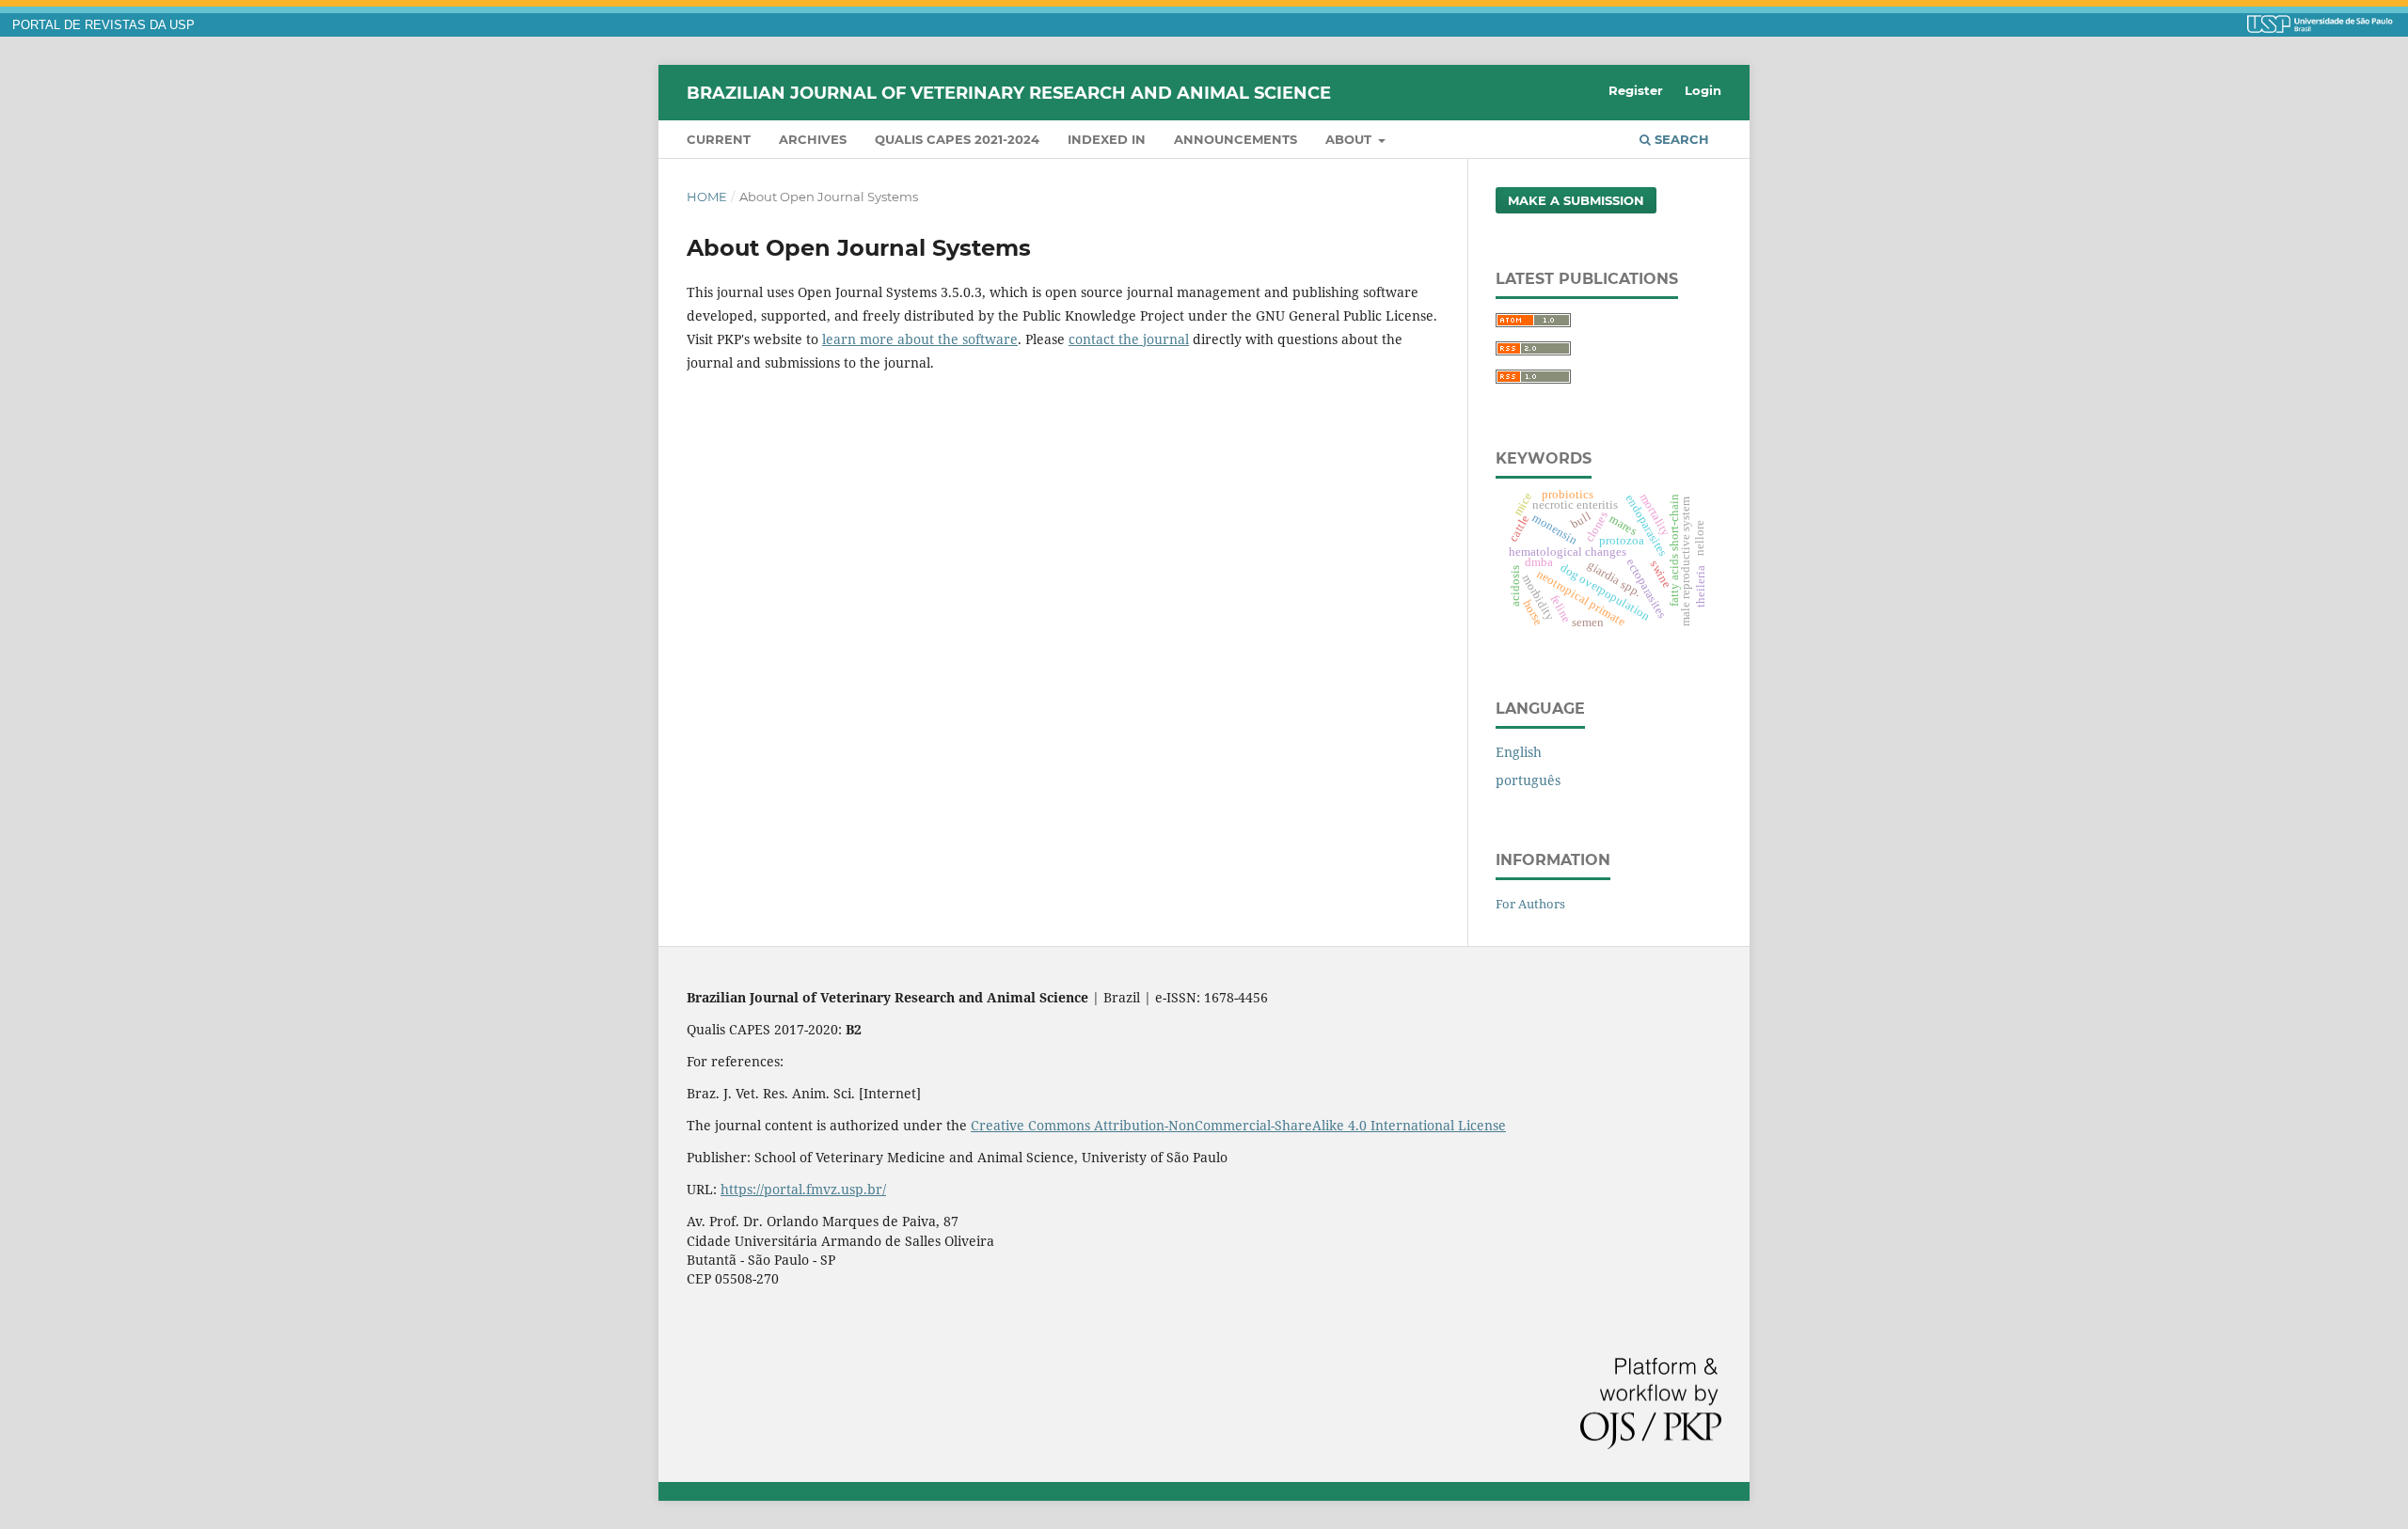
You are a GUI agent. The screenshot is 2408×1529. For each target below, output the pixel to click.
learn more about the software (920, 339)
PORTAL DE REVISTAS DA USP (103, 25)
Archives (813, 139)
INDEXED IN (1107, 139)
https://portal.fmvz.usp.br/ (803, 1189)
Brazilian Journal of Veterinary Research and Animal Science (1009, 92)
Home (707, 197)
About (1350, 139)
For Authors (1530, 904)
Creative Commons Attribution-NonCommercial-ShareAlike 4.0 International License (1238, 1125)
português (1528, 780)
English (1519, 752)
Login (1703, 90)
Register (1636, 90)
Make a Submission (1576, 200)
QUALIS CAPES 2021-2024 (957, 139)
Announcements (1236, 139)
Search (1680, 139)
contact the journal (1129, 339)
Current (719, 139)
